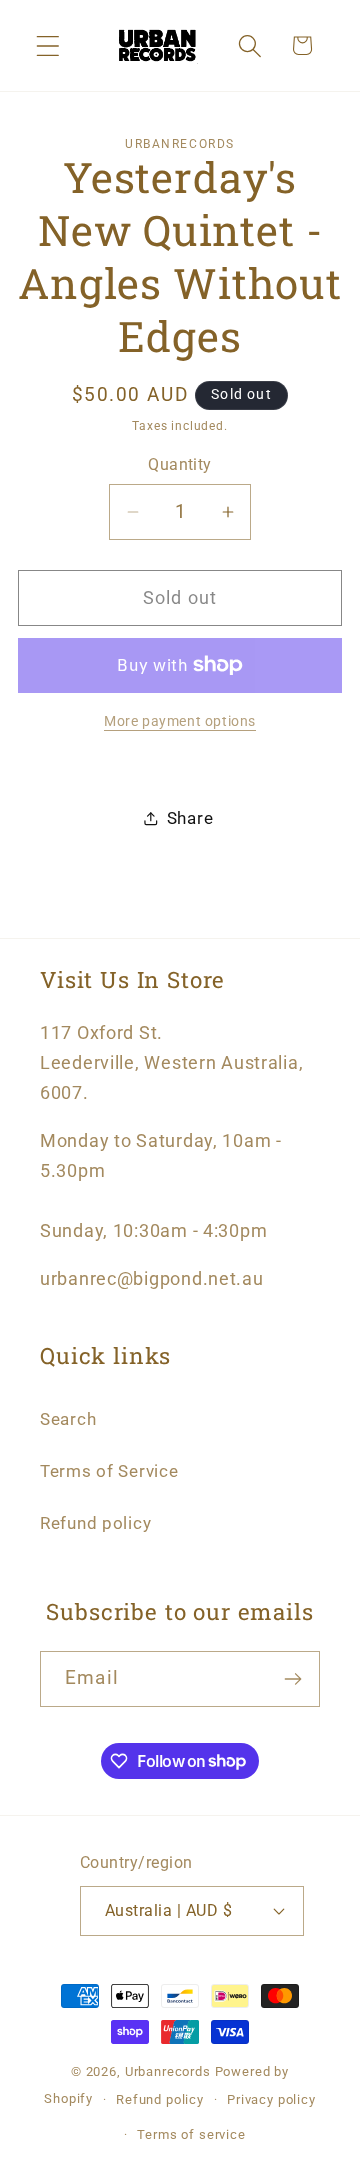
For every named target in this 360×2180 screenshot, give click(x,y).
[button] (48, 45)
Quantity (180, 465)
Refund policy (95, 1523)
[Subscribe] (292, 1679)
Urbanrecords (168, 2071)
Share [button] (190, 818)
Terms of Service (109, 1471)
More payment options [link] (180, 721)
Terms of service (191, 2134)
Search (68, 1419)
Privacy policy (271, 2099)
